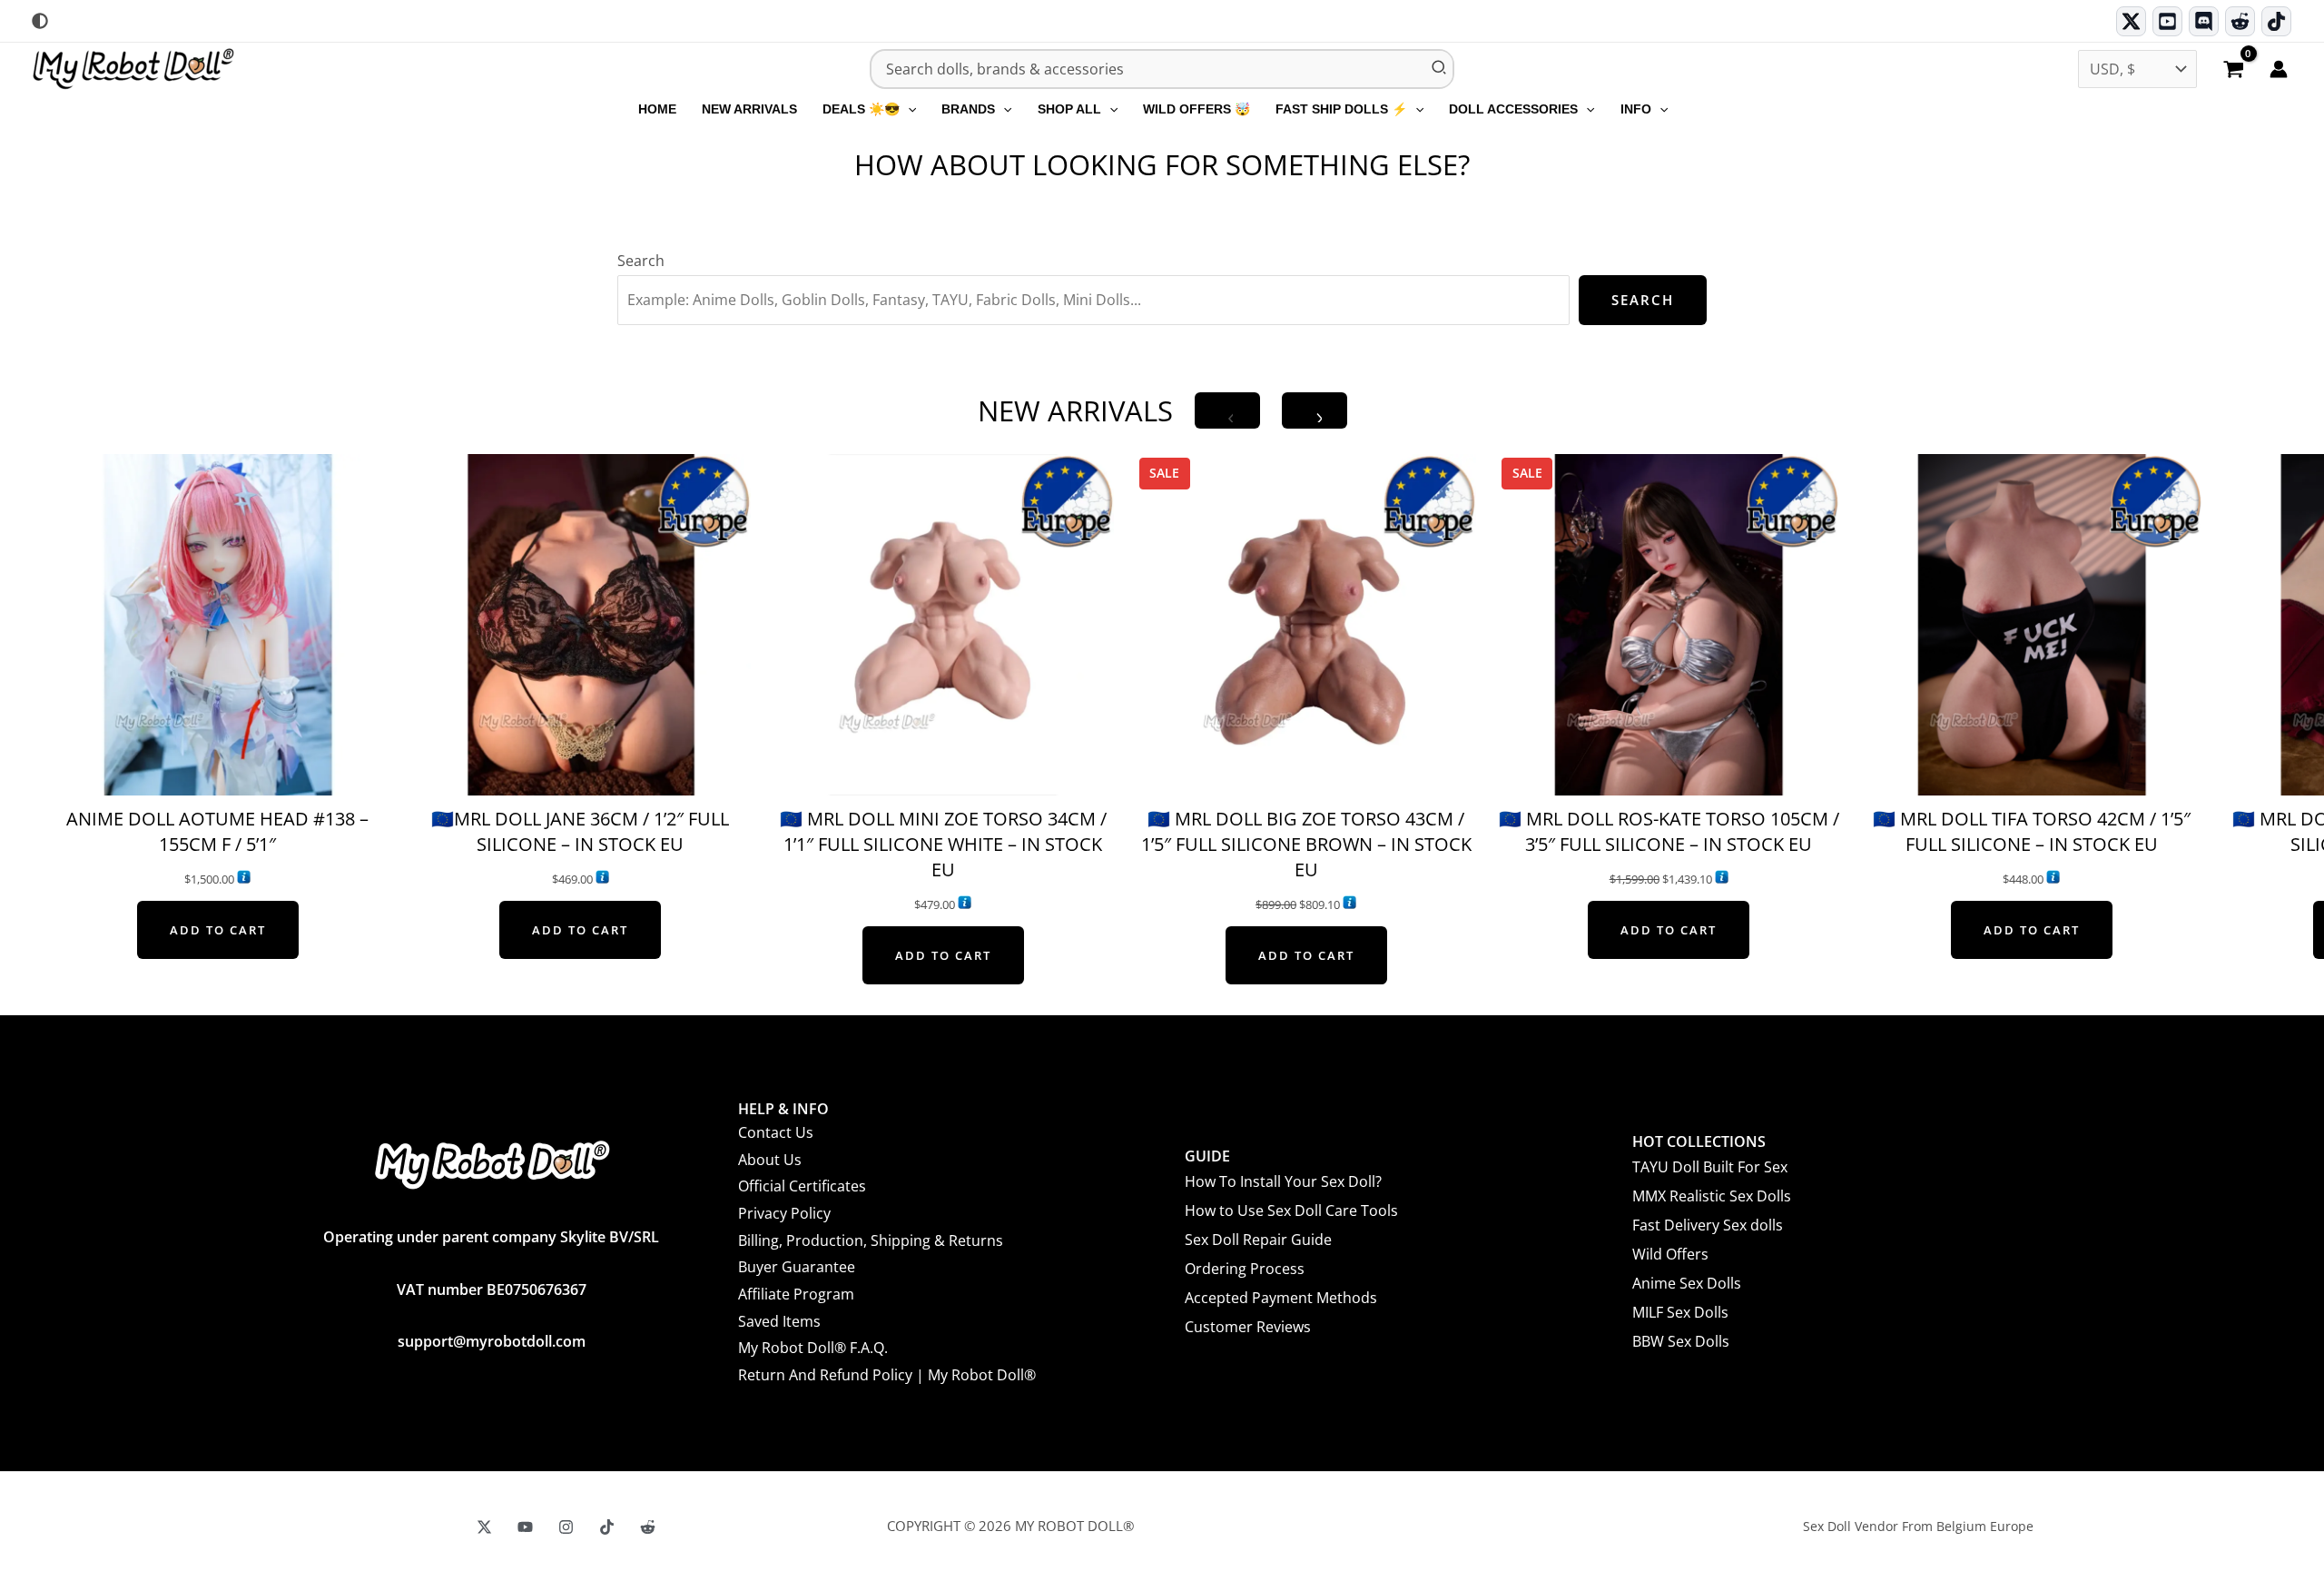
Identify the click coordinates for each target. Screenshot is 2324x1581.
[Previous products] (1227, 410)
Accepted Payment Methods (1281, 1298)
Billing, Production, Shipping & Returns (871, 1240)
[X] (484, 1527)
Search (641, 261)
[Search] (1440, 69)
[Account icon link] (2279, 69)
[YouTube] (525, 1527)
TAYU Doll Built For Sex (1710, 1167)
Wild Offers (1670, 1254)
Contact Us (776, 1132)
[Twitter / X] (2131, 21)
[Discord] (2204, 21)
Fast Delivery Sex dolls (1708, 1225)
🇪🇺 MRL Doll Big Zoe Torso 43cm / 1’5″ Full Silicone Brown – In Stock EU (1306, 844)
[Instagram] (566, 1527)
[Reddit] (2240, 21)
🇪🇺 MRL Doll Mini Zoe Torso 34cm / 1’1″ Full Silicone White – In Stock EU (943, 844)
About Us (770, 1160)
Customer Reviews (1248, 1327)
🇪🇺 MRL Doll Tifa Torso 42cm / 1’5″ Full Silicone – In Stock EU (2032, 831)
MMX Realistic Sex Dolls (1712, 1196)
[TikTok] (2276, 21)
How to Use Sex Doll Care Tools (1291, 1210)
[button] (908, 109)
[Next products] (1315, 410)
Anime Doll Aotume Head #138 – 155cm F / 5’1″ (217, 831)
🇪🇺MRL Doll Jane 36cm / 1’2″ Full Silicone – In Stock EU (580, 831)
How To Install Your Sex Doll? (1283, 1181)
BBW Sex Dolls (1681, 1341)
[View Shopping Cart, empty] (2233, 71)
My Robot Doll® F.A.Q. (813, 1348)
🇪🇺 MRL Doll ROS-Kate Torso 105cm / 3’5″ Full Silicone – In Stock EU (1669, 831)
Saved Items (779, 1321)
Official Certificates (802, 1186)
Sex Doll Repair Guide (1258, 1240)
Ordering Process (1245, 1269)
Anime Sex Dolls (1687, 1283)
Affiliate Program (796, 1294)
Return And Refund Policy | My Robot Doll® (887, 1375)
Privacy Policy (784, 1213)
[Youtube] (2167, 21)
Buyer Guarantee (797, 1267)
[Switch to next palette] (40, 21)
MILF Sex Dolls (1680, 1312)
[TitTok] (607, 1527)
